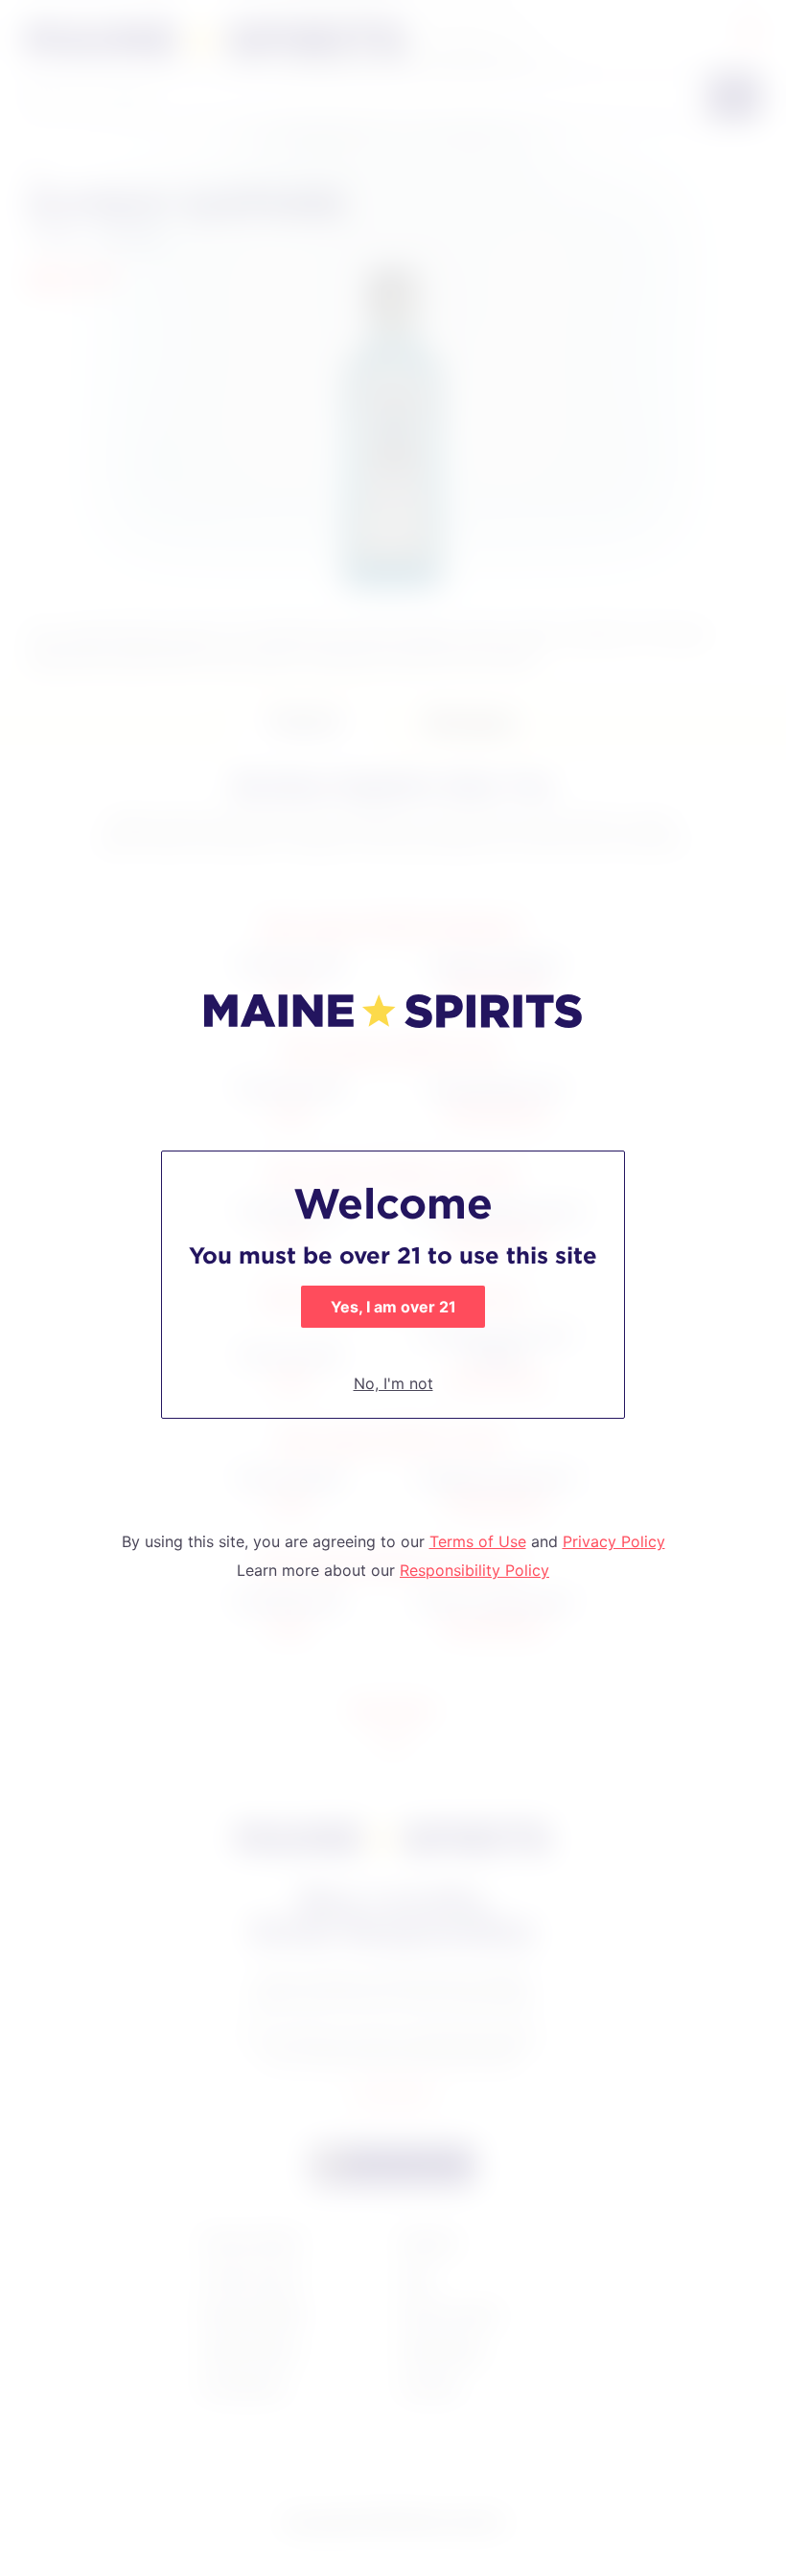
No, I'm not (393, 1383)
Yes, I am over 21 (393, 1307)
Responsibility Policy (474, 1570)
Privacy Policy (614, 1541)
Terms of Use (478, 1541)
